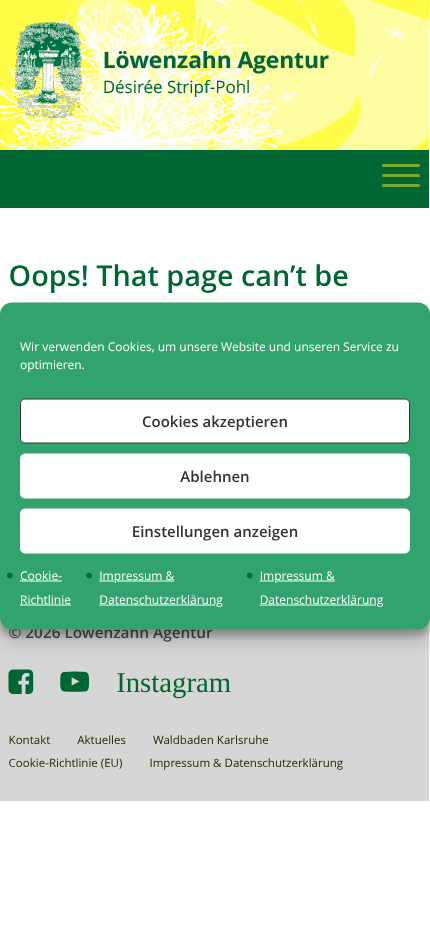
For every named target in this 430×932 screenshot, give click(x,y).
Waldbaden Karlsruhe (211, 740)
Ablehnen (214, 475)
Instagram (173, 682)
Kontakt (30, 740)
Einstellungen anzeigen (215, 530)
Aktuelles (101, 740)
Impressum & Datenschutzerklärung (246, 763)
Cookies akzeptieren (215, 420)
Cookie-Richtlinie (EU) (66, 763)
